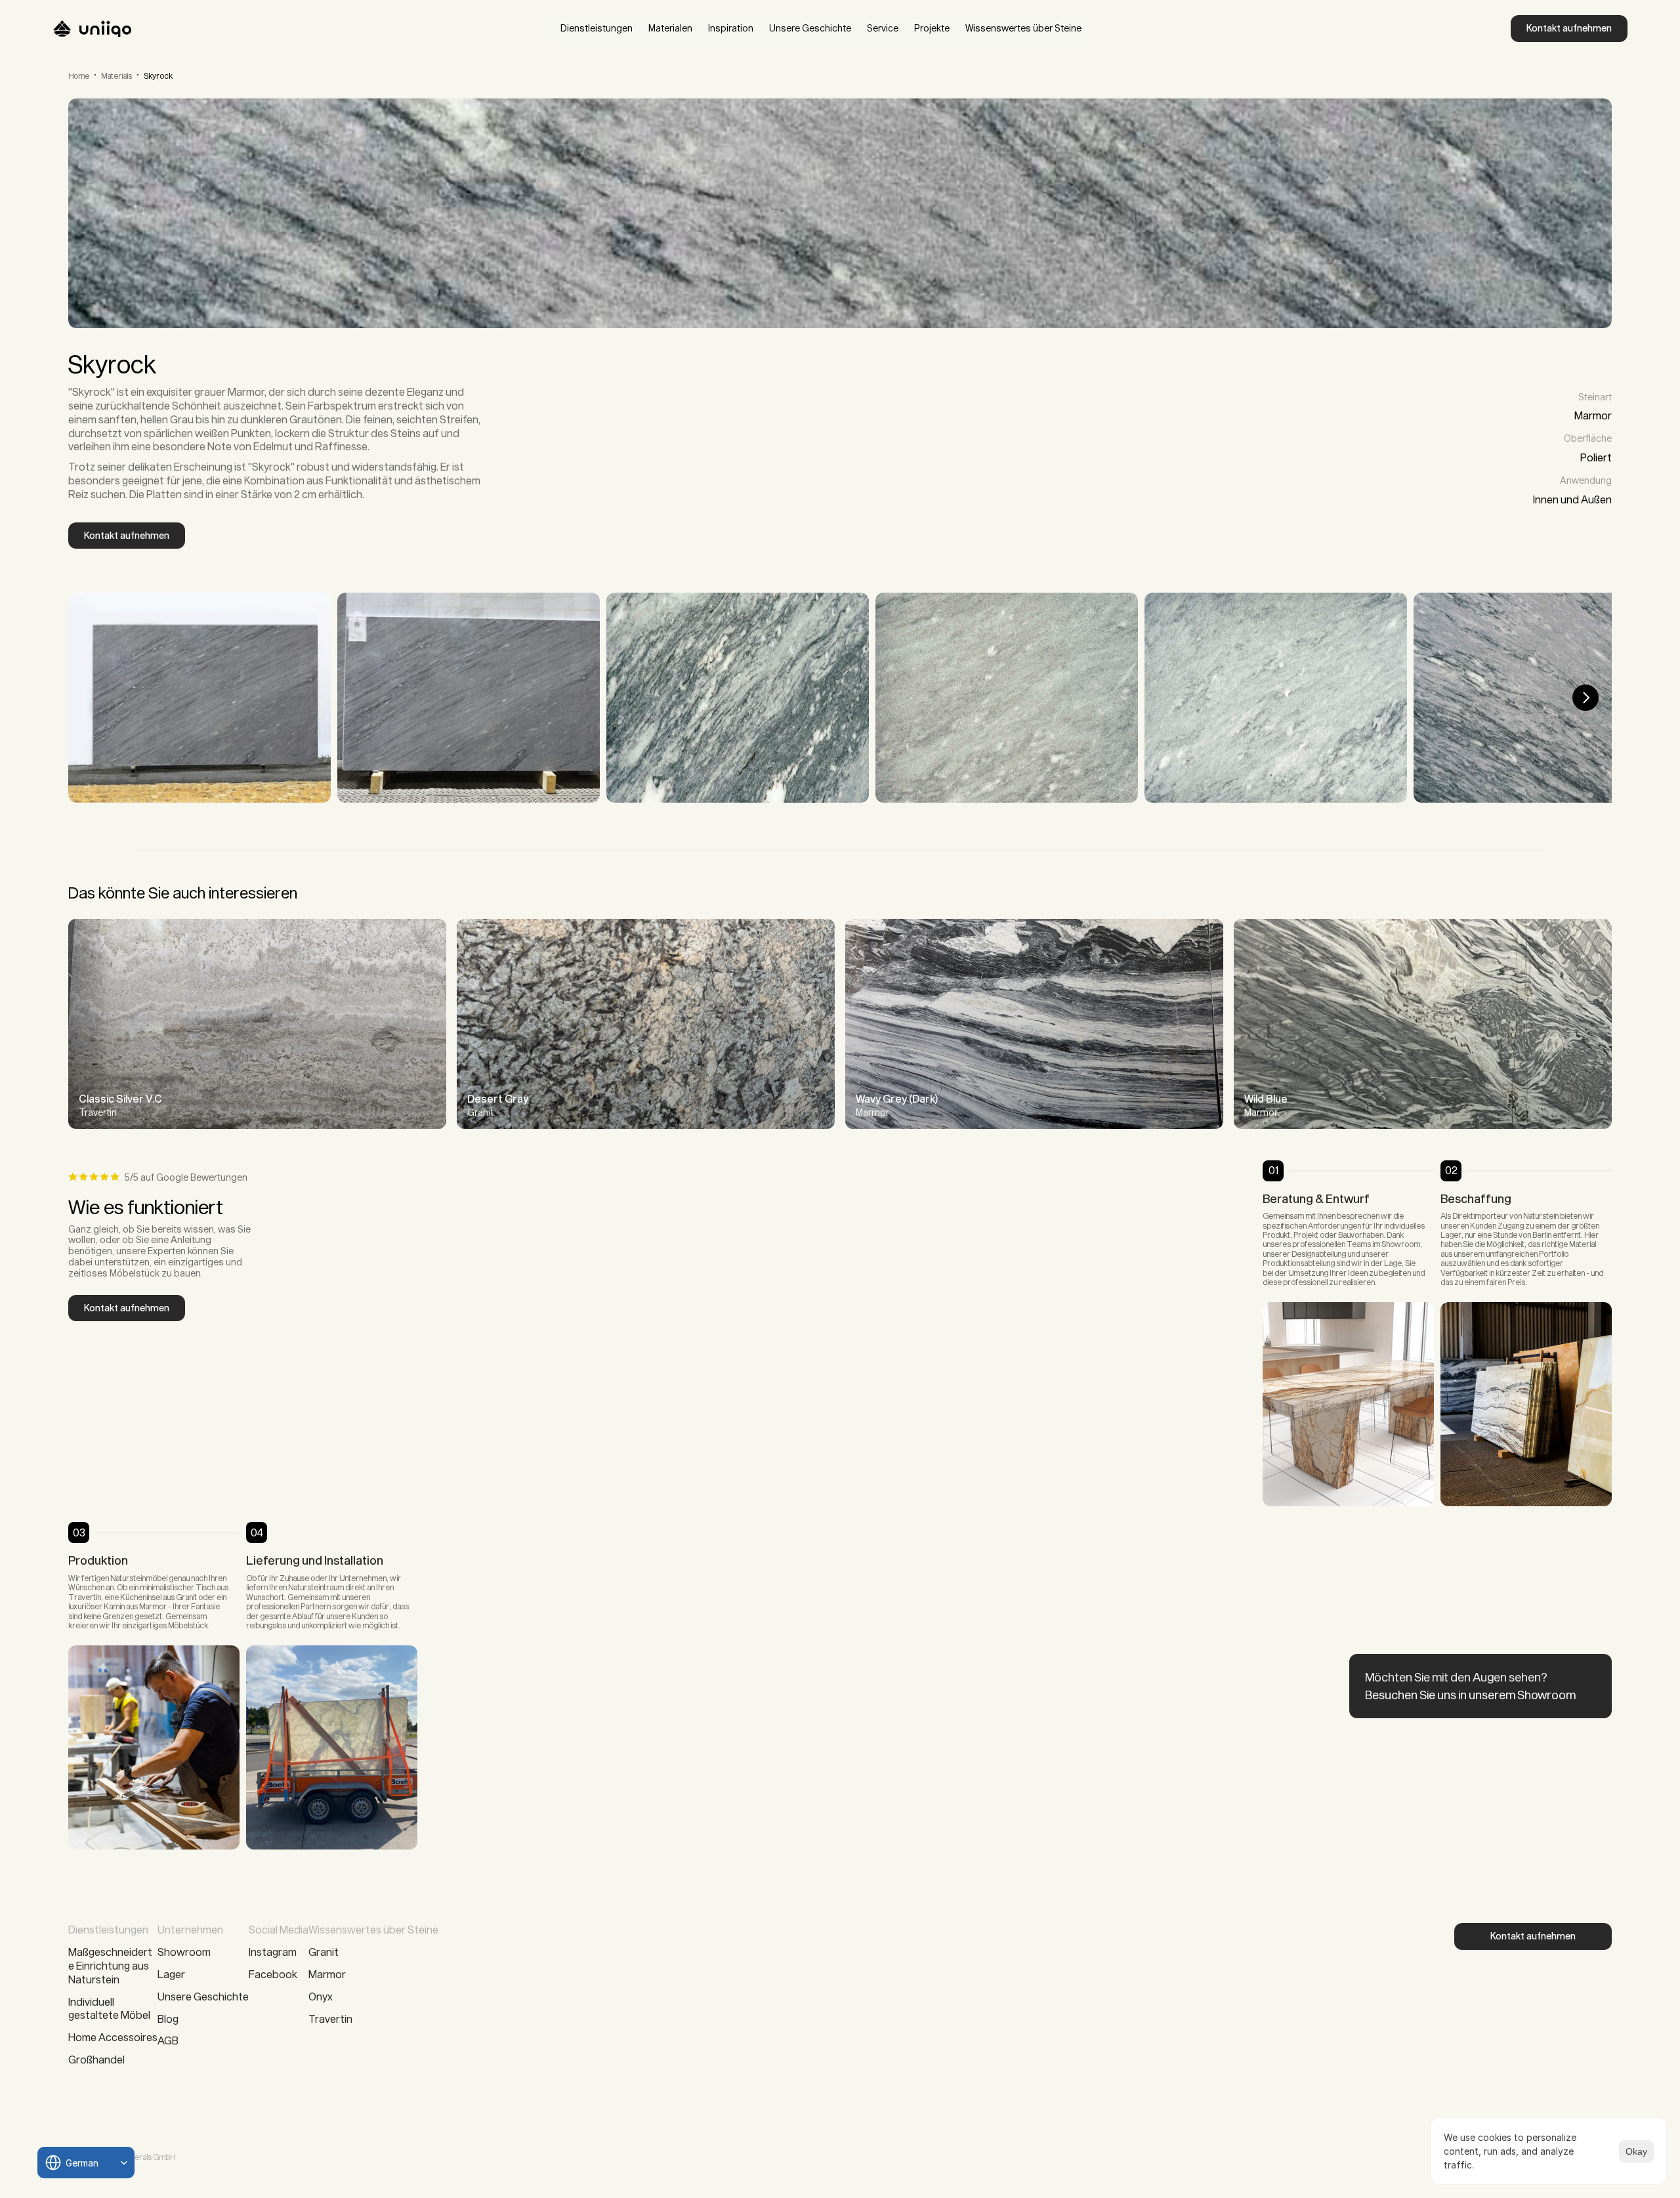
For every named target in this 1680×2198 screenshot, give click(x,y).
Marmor (327, 1974)
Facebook (273, 1974)
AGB (168, 2040)
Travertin (330, 2018)
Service (883, 28)
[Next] (1585, 698)
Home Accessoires (113, 2037)
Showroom (184, 1952)
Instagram (273, 1952)
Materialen (670, 28)
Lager (171, 1974)
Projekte (932, 28)
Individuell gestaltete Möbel (110, 2008)
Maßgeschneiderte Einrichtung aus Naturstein (110, 1965)
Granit (324, 1952)
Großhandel (96, 2059)
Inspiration (731, 28)
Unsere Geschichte (810, 28)
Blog (168, 2018)
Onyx (321, 1996)
